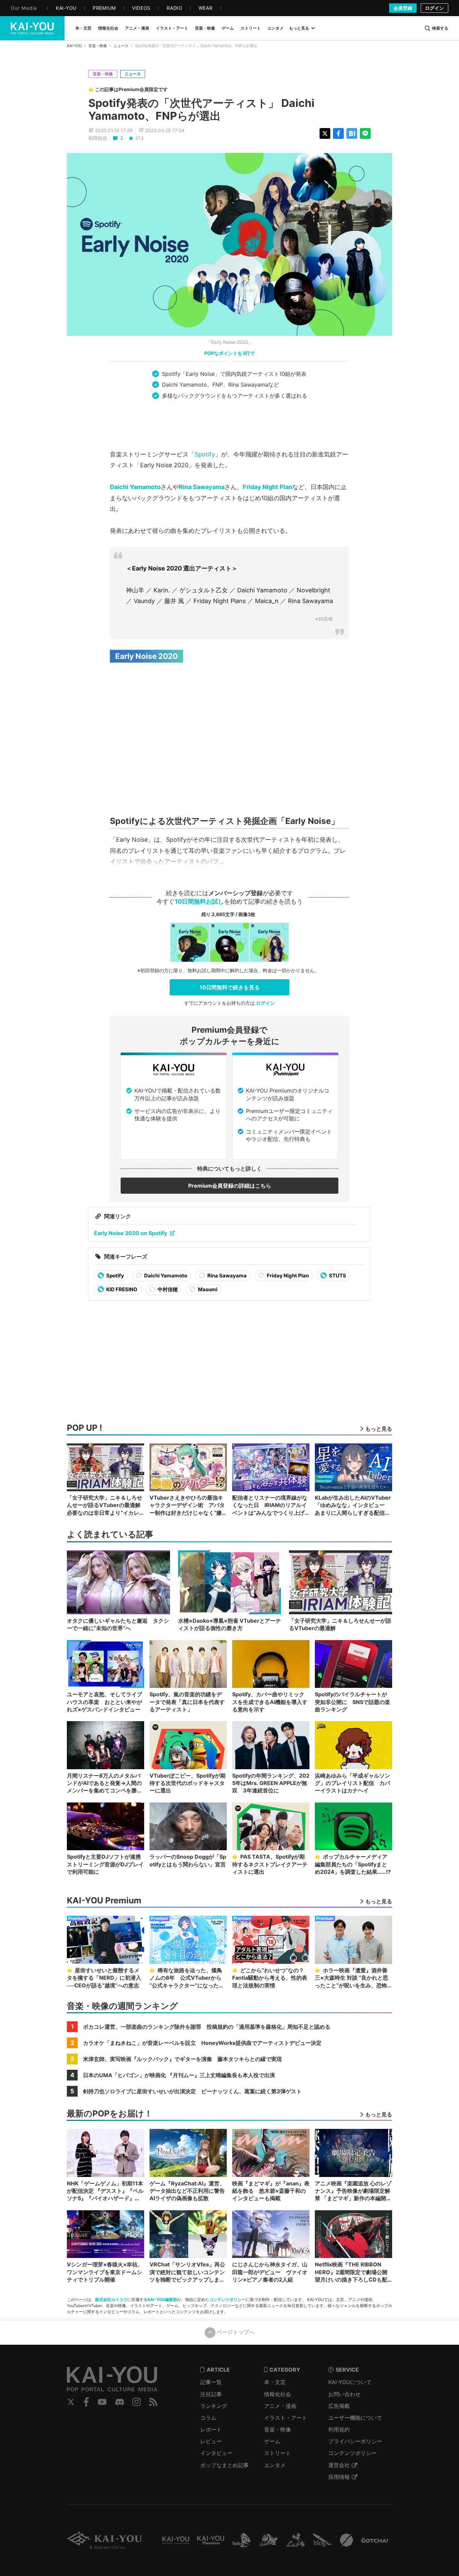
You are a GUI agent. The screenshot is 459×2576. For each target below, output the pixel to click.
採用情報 (339, 2477)
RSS (153, 2402)
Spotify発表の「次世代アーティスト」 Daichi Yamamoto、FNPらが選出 (201, 109)
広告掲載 (339, 2406)
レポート (211, 2429)
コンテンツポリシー (227, 2300)
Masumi (207, 1289)
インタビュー (216, 2453)
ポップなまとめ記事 (224, 2465)
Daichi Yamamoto (135, 487)
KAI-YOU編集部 (162, 2300)
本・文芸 (275, 2382)
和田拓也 (98, 138)
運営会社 (339, 2465)
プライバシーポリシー (355, 2441)
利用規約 (339, 2429)
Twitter (71, 2402)
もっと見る (299, 28)
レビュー (211, 2441)
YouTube (102, 2402)
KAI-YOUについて (350, 2382)
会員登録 (403, 8)
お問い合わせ (344, 2394)
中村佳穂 (167, 1289)
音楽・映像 (98, 46)
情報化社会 (278, 2394)
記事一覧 (211, 2382)
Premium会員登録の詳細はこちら (230, 1186)
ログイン (434, 8)
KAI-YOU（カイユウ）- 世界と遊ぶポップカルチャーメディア (32, 28)
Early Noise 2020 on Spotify (131, 1233)
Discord (120, 2402)
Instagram (137, 2402)
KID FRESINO (121, 1289)
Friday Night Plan (267, 487)
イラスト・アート (286, 2418)
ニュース (121, 46)
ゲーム (272, 2441)
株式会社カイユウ (111, 2300)
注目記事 (211, 2394)
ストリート (278, 2453)
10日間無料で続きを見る (230, 987)
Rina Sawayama (202, 487)
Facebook (86, 2402)
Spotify (205, 454)
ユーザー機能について (355, 2418)
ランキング (214, 2406)
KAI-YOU (74, 46)
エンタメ (275, 2465)
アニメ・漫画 (280, 2406)
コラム (208, 2418)
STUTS (337, 1276)
